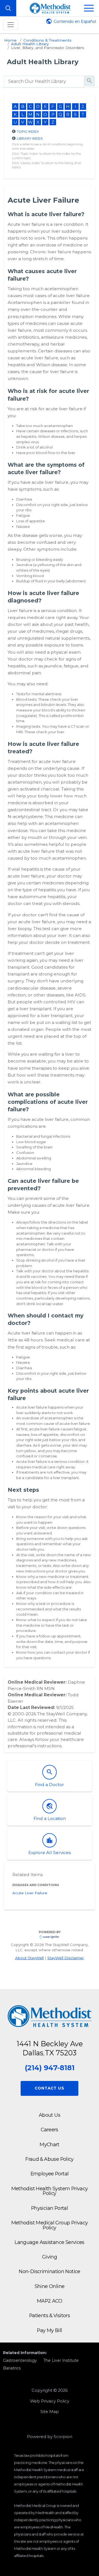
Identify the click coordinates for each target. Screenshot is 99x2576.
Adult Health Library (30, 44)
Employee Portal (50, 2174)
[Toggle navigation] (10, 25)
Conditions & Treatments (47, 40)
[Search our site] (8, 8)
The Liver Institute (61, 2360)
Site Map (50, 2412)
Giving (50, 2257)
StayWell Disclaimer (66, 1958)
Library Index (30, 138)
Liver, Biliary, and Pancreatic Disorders (48, 48)
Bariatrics (12, 2368)
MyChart (50, 2144)
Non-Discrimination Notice (50, 2271)
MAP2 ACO (50, 2301)
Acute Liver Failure (30, 1893)
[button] (89, 8)
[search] (44, 81)
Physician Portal (50, 2208)
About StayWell (29, 1958)
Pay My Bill (49, 2330)
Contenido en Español (75, 21)
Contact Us (49, 2088)
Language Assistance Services (50, 2242)
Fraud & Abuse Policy (50, 2159)
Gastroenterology (20, 2360)
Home (10, 40)
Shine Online (50, 2286)
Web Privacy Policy (50, 2401)
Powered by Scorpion (50, 2437)
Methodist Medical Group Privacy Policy (50, 2225)
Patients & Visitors (50, 2315)
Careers (50, 2130)
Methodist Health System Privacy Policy (50, 2191)
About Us (50, 2115)
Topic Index (28, 131)
